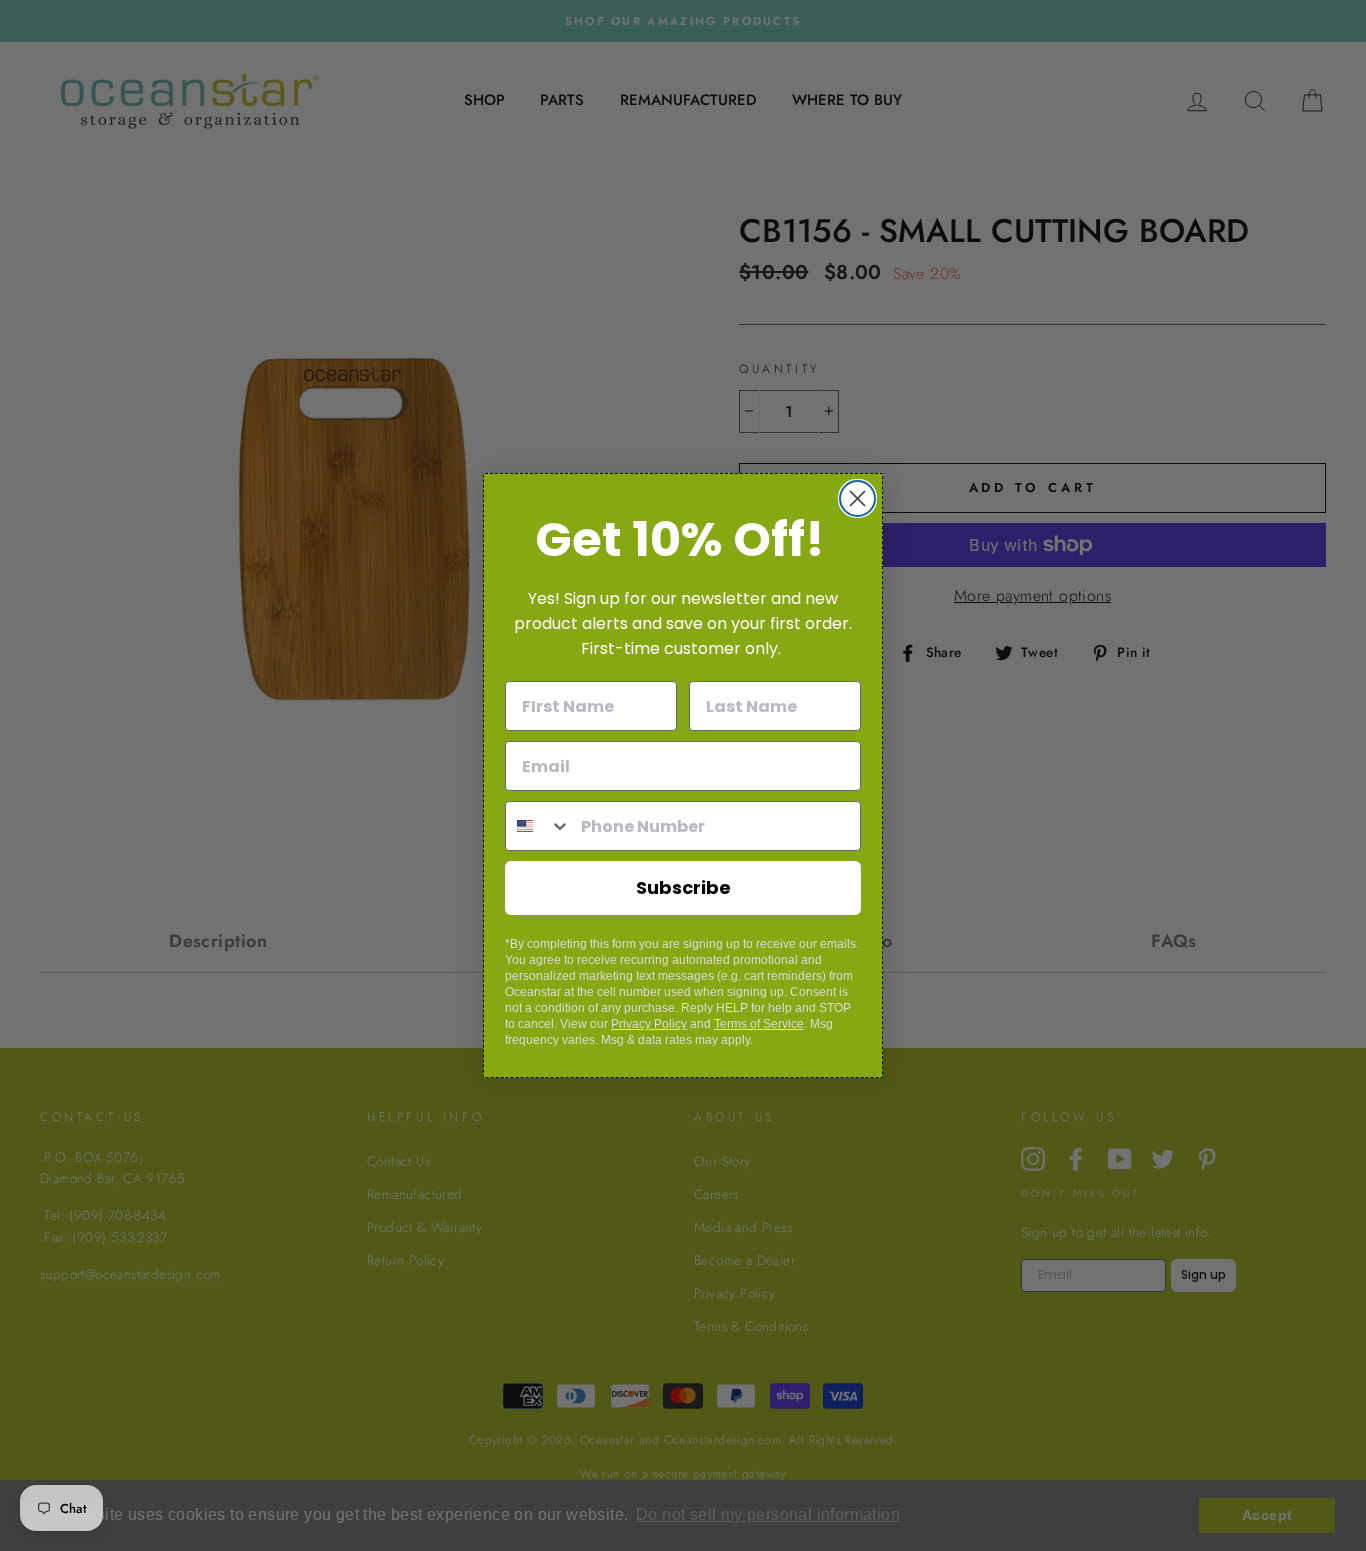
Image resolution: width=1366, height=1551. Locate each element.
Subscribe (683, 887)
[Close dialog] (857, 498)
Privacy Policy (649, 1024)
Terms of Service (759, 1024)
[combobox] (538, 826)
